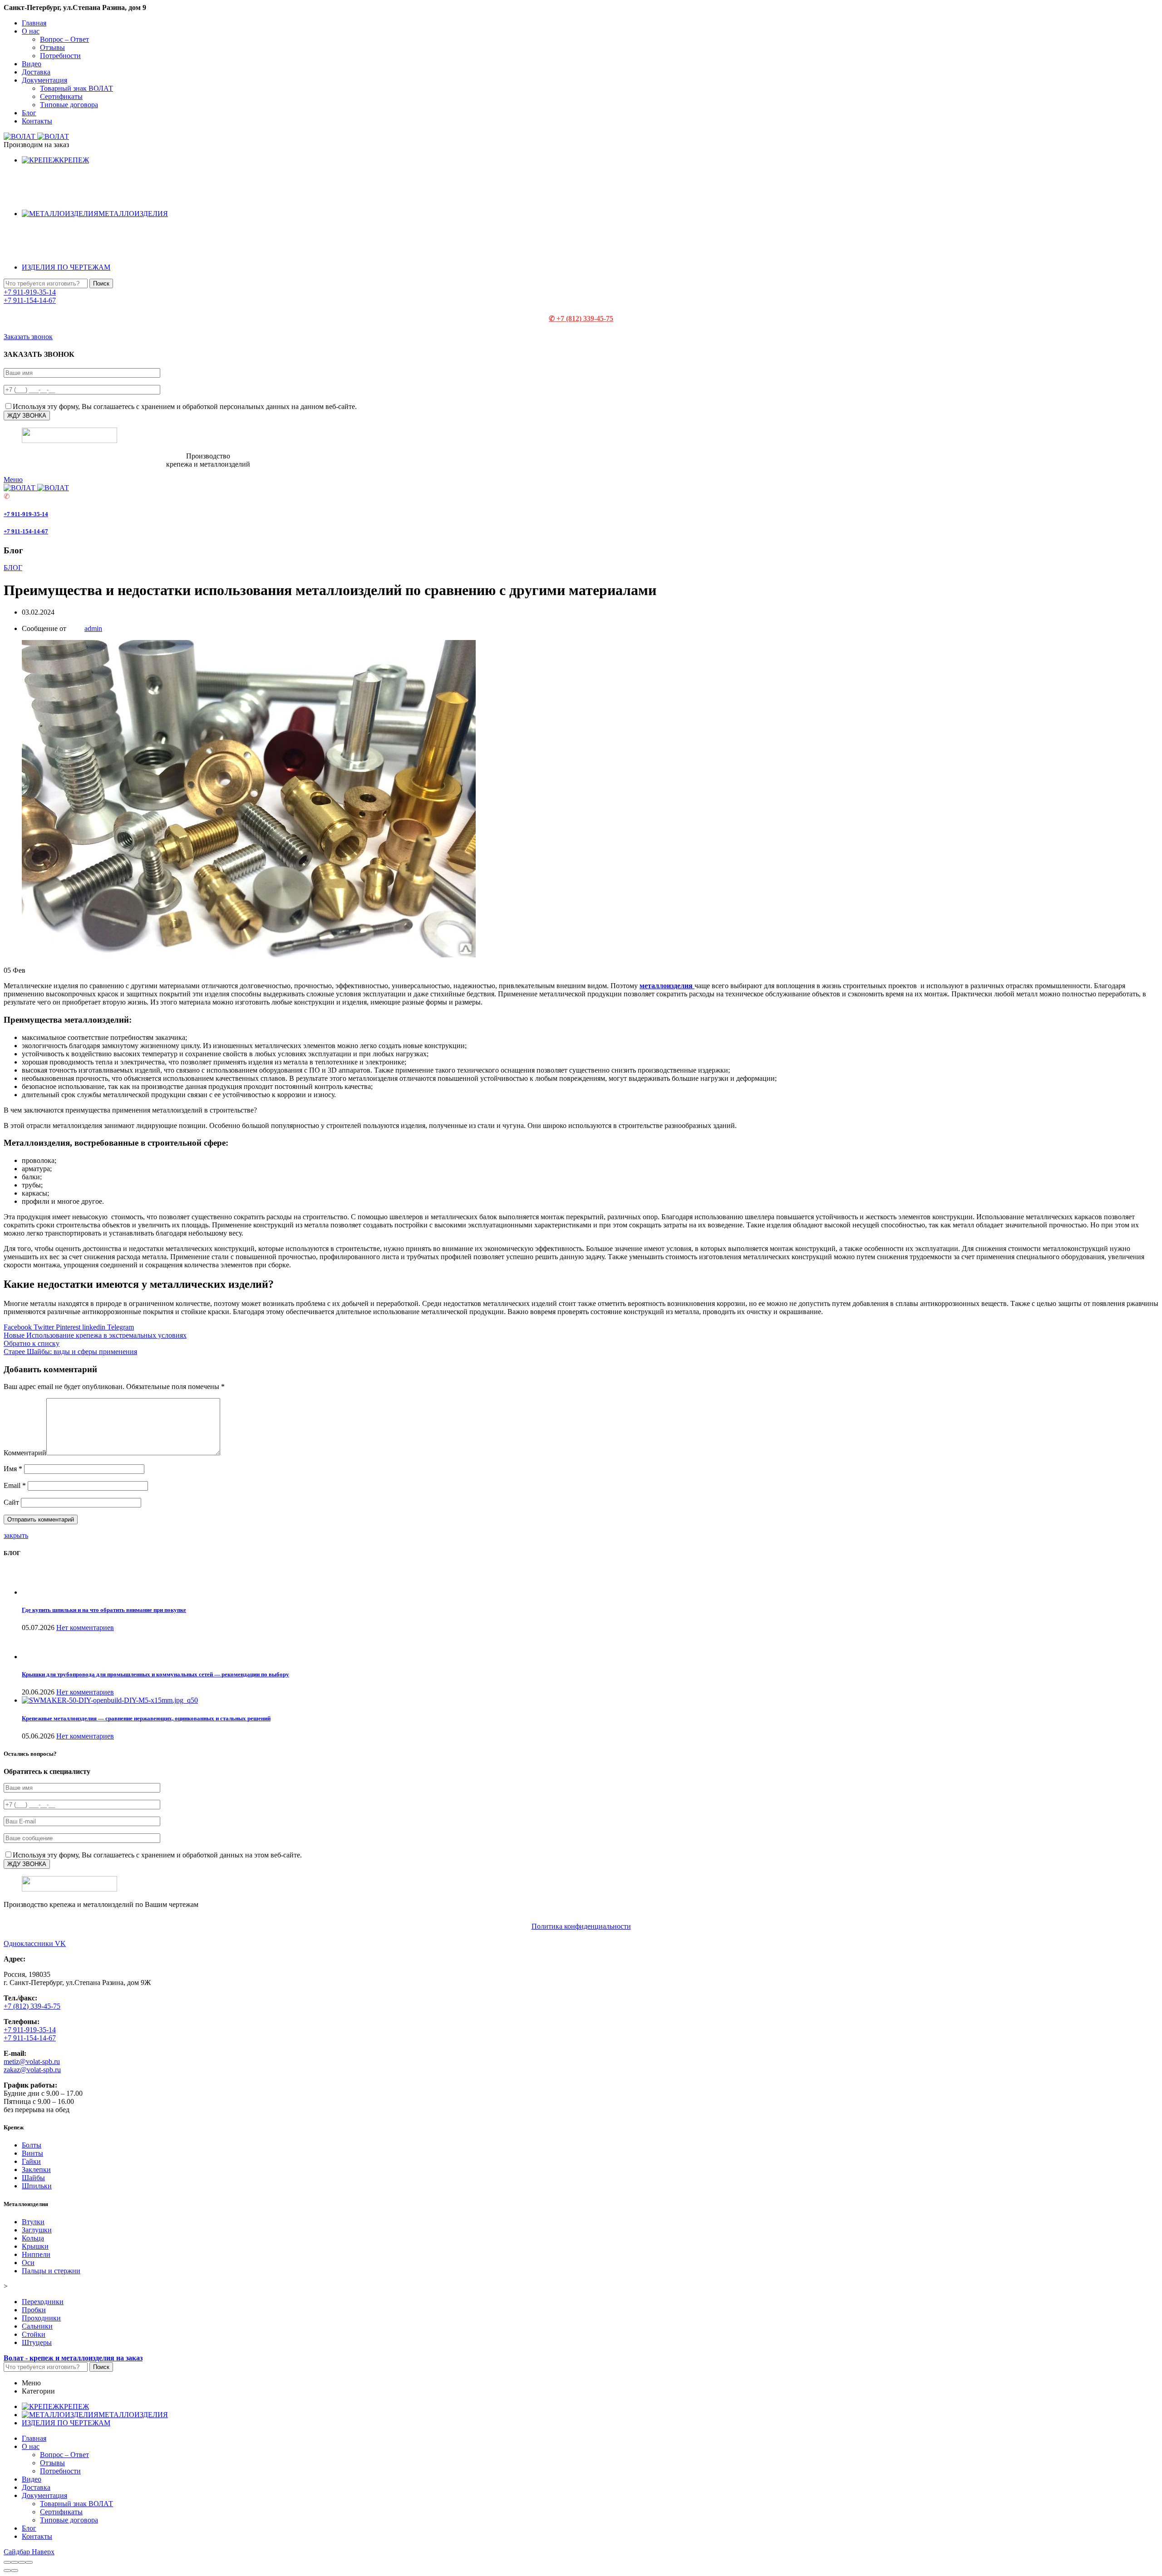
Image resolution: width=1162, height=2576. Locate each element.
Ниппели (36, 2254)
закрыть (16, 1535)
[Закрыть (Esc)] (7, 2562)
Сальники (37, 2326)
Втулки (33, 2222)
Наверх (43, 2552)
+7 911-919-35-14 (30, 292)
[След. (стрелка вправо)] (15, 2571)
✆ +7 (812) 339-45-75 (581, 318)
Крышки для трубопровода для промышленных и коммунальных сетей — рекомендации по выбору (155, 1674)
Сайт (11, 1502)
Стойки (34, 2334)
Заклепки (36, 2170)
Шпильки (37, 2186)
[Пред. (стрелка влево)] (7, 2571)
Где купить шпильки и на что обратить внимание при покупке (104, 1610)
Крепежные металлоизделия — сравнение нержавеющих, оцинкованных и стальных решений (146, 1718)
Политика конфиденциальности (581, 1926)
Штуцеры (37, 2342)
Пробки (34, 2310)
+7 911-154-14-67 (30, 300)
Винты (32, 2153)
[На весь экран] (22, 2562)
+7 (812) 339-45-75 (32, 2006)
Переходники (43, 2302)
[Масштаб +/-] (29, 2562)
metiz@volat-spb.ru (32, 2061)
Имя (13, 1469)
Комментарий (25, 1453)
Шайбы (33, 2178)
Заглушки (37, 2230)
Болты (32, 2145)
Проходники (41, 2318)
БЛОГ (13, 568)
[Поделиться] (15, 2562)
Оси (28, 2263)
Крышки (35, 2246)
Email (15, 1485)
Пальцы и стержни (51, 2271)
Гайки (31, 2161)
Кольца (33, 2238)
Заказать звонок (28, 337)
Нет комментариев (85, 1628)
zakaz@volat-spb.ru (32, 2070)
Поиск (101, 283)
